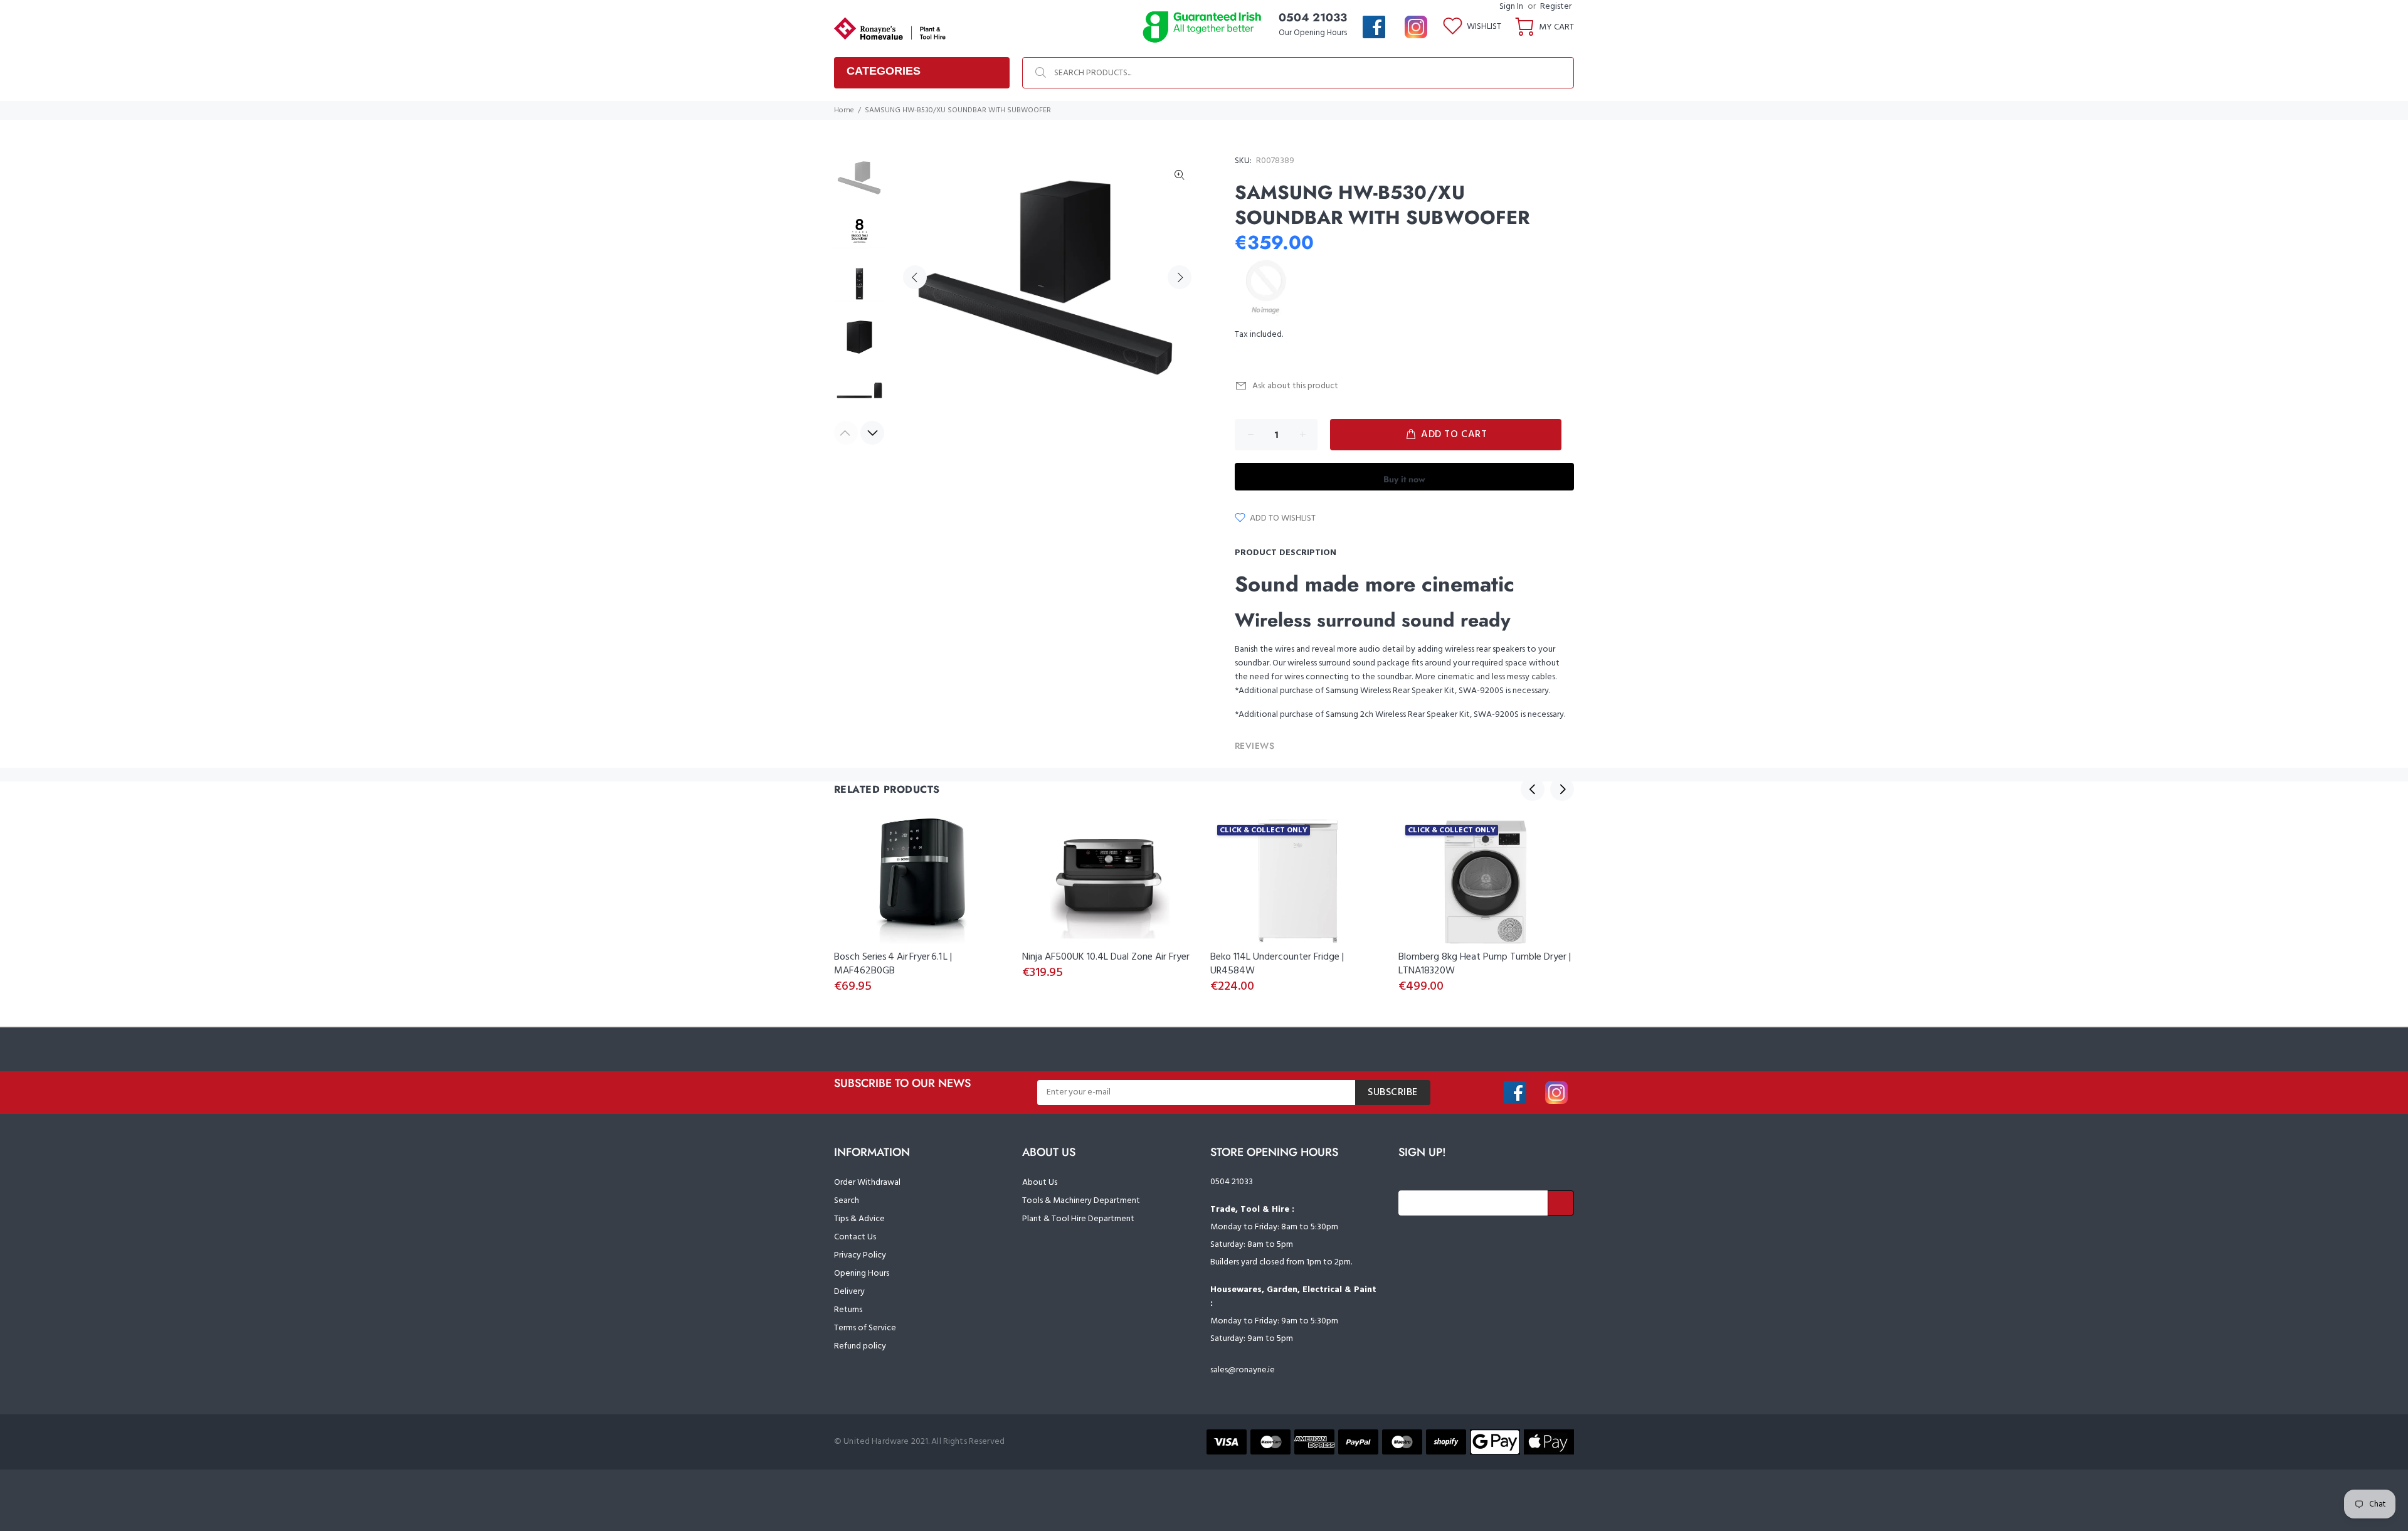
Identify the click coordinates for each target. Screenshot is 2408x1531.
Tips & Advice (859, 1219)
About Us (1040, 1183)
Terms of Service (865, 1328)
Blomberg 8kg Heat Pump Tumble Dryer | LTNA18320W (1485, 964)
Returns (848, 1310)
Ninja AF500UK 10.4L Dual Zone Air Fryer (1106, 957)
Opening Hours (862, 1274)
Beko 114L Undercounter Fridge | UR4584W (1277, 964)
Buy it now (1404, 479)
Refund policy (860, 1346)
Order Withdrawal (867, 1183)
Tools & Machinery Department (1081, 1201)
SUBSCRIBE (1393, 1093)
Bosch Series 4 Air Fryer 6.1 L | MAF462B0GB (893, 964)
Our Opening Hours (1313, 33)
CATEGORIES (884, 71)
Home (844, 110)
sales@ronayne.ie (1243, 1370)
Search (847, 1201)
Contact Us (855, 1237)
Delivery (849, 1292)
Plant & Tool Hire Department (1078, 1219)
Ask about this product (1295, 386)
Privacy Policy (860, 1255)
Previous (915, 277)
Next (1180, 277)
